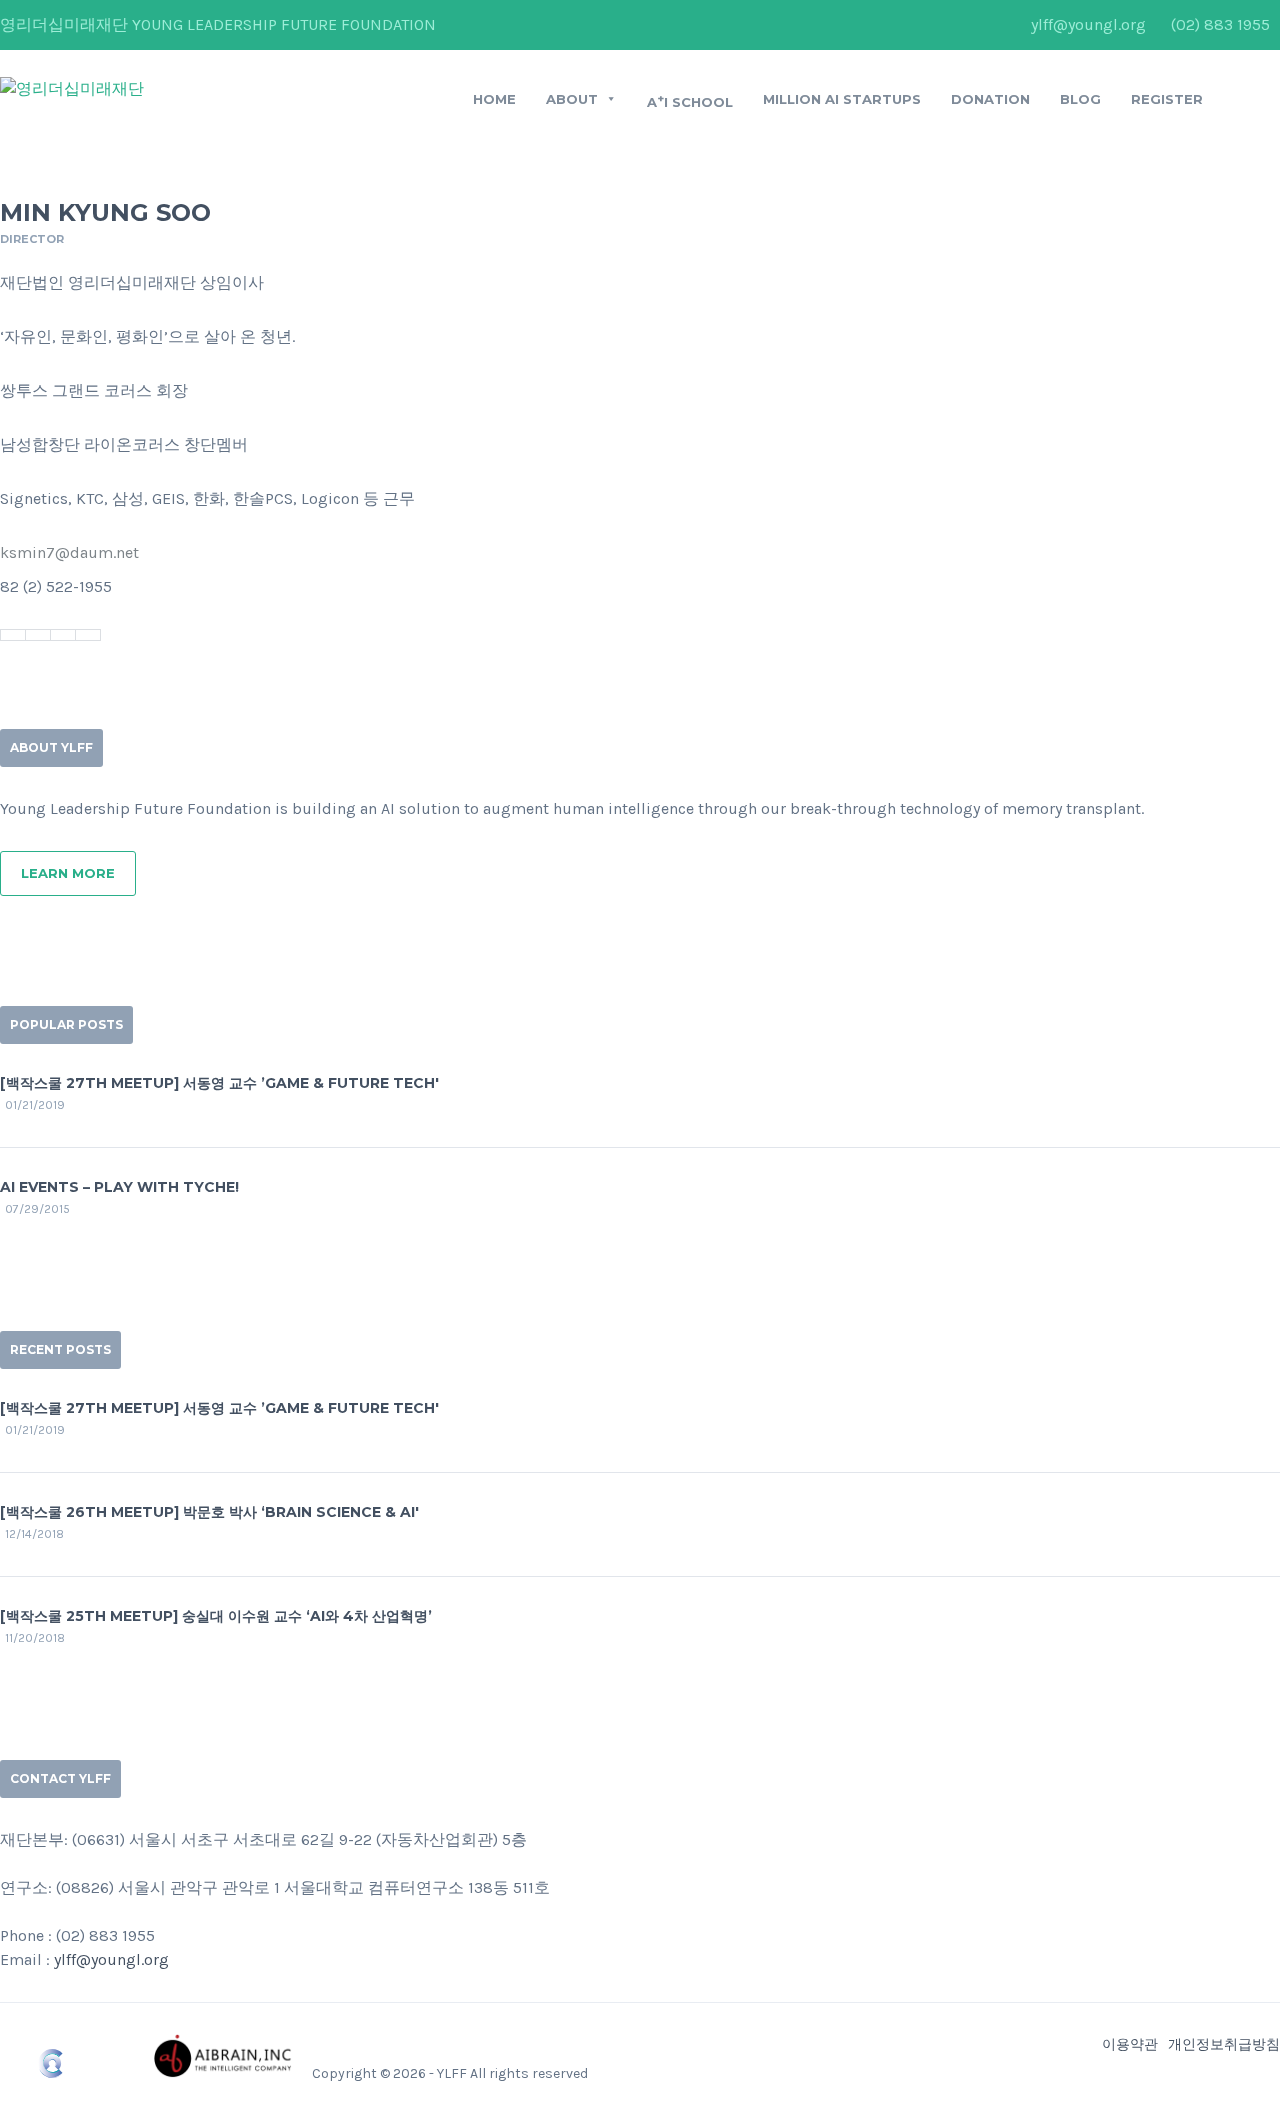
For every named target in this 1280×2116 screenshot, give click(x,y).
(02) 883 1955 (1220, 24)
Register (1167, 99)
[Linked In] (62, 635)
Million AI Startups (842, 99)
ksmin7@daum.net (69, 552)
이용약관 (1130, 2044)
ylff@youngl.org (1088, 24)
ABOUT (572, 99)
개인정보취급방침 (1224, 2044)
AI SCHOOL (690, 101)
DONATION (990, 99)
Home (494, 99)
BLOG (1080, 99)
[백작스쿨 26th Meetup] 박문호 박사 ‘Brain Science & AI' (209, 1512)
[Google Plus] (88, 635)
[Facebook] (12, 635)
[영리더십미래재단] (72, 88)
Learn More (68, 873)
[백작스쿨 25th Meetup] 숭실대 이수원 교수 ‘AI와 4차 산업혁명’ (216, 1616)
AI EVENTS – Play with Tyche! (119, 1187)
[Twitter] (37, 635)
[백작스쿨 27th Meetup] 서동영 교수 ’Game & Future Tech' (219, 1083)
